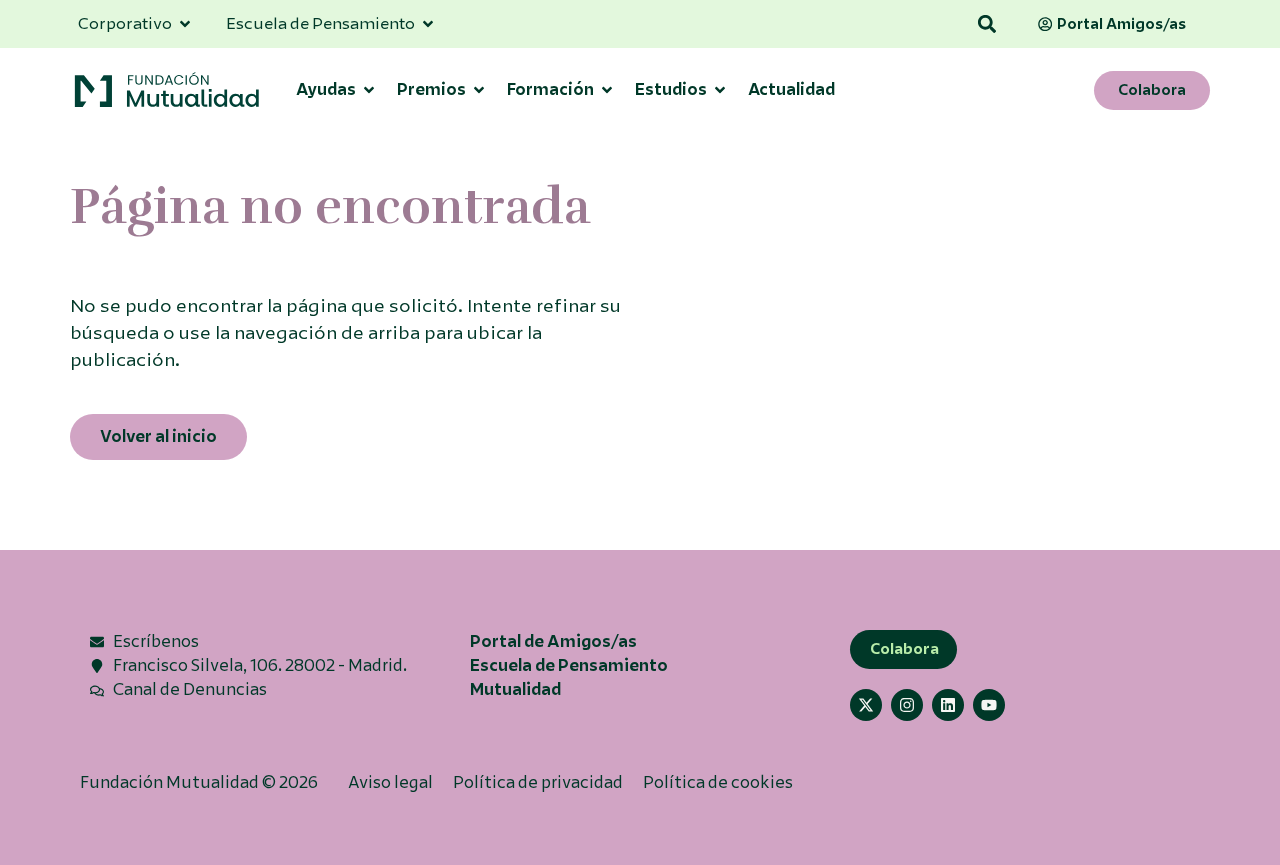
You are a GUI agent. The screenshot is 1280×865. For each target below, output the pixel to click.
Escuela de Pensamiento (569, 665)
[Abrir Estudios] (720, 90)
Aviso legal (390, 782)
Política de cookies (718, 782)
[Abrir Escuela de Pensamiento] (428, 24)
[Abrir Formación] (607, 90)
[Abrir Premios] (479, 90)
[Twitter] (866, 705)
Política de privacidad (538, 782)
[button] (987, 24)
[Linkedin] (948, 705)
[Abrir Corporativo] (185, 24)
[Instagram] (907, 705)
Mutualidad (515, 689)
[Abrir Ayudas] (369, 90)
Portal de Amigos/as (553, 641)
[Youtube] (989, 705)
